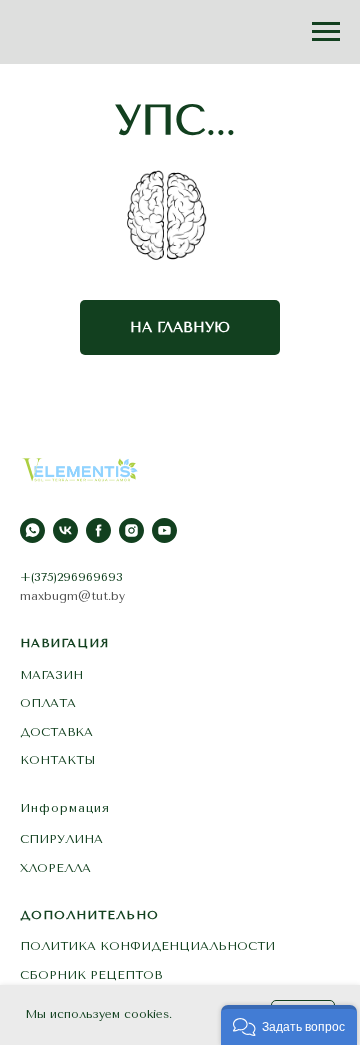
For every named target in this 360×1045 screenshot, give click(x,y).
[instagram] (131, 530)
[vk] (65, 530)
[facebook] (98, 530)
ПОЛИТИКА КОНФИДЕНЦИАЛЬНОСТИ (147, 946)
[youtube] (164, 530)
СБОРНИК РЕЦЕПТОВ (91, 975)
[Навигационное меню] (326, 32)
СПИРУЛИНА (61, 839)
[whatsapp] (32, 530)
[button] (289, 1025)
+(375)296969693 (71, 577)
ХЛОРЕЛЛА (55, 868)
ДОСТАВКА (56, 732)
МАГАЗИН (51, 675)
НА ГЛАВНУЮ (180, 327)
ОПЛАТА (48, 703)
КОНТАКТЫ (57, 760)
